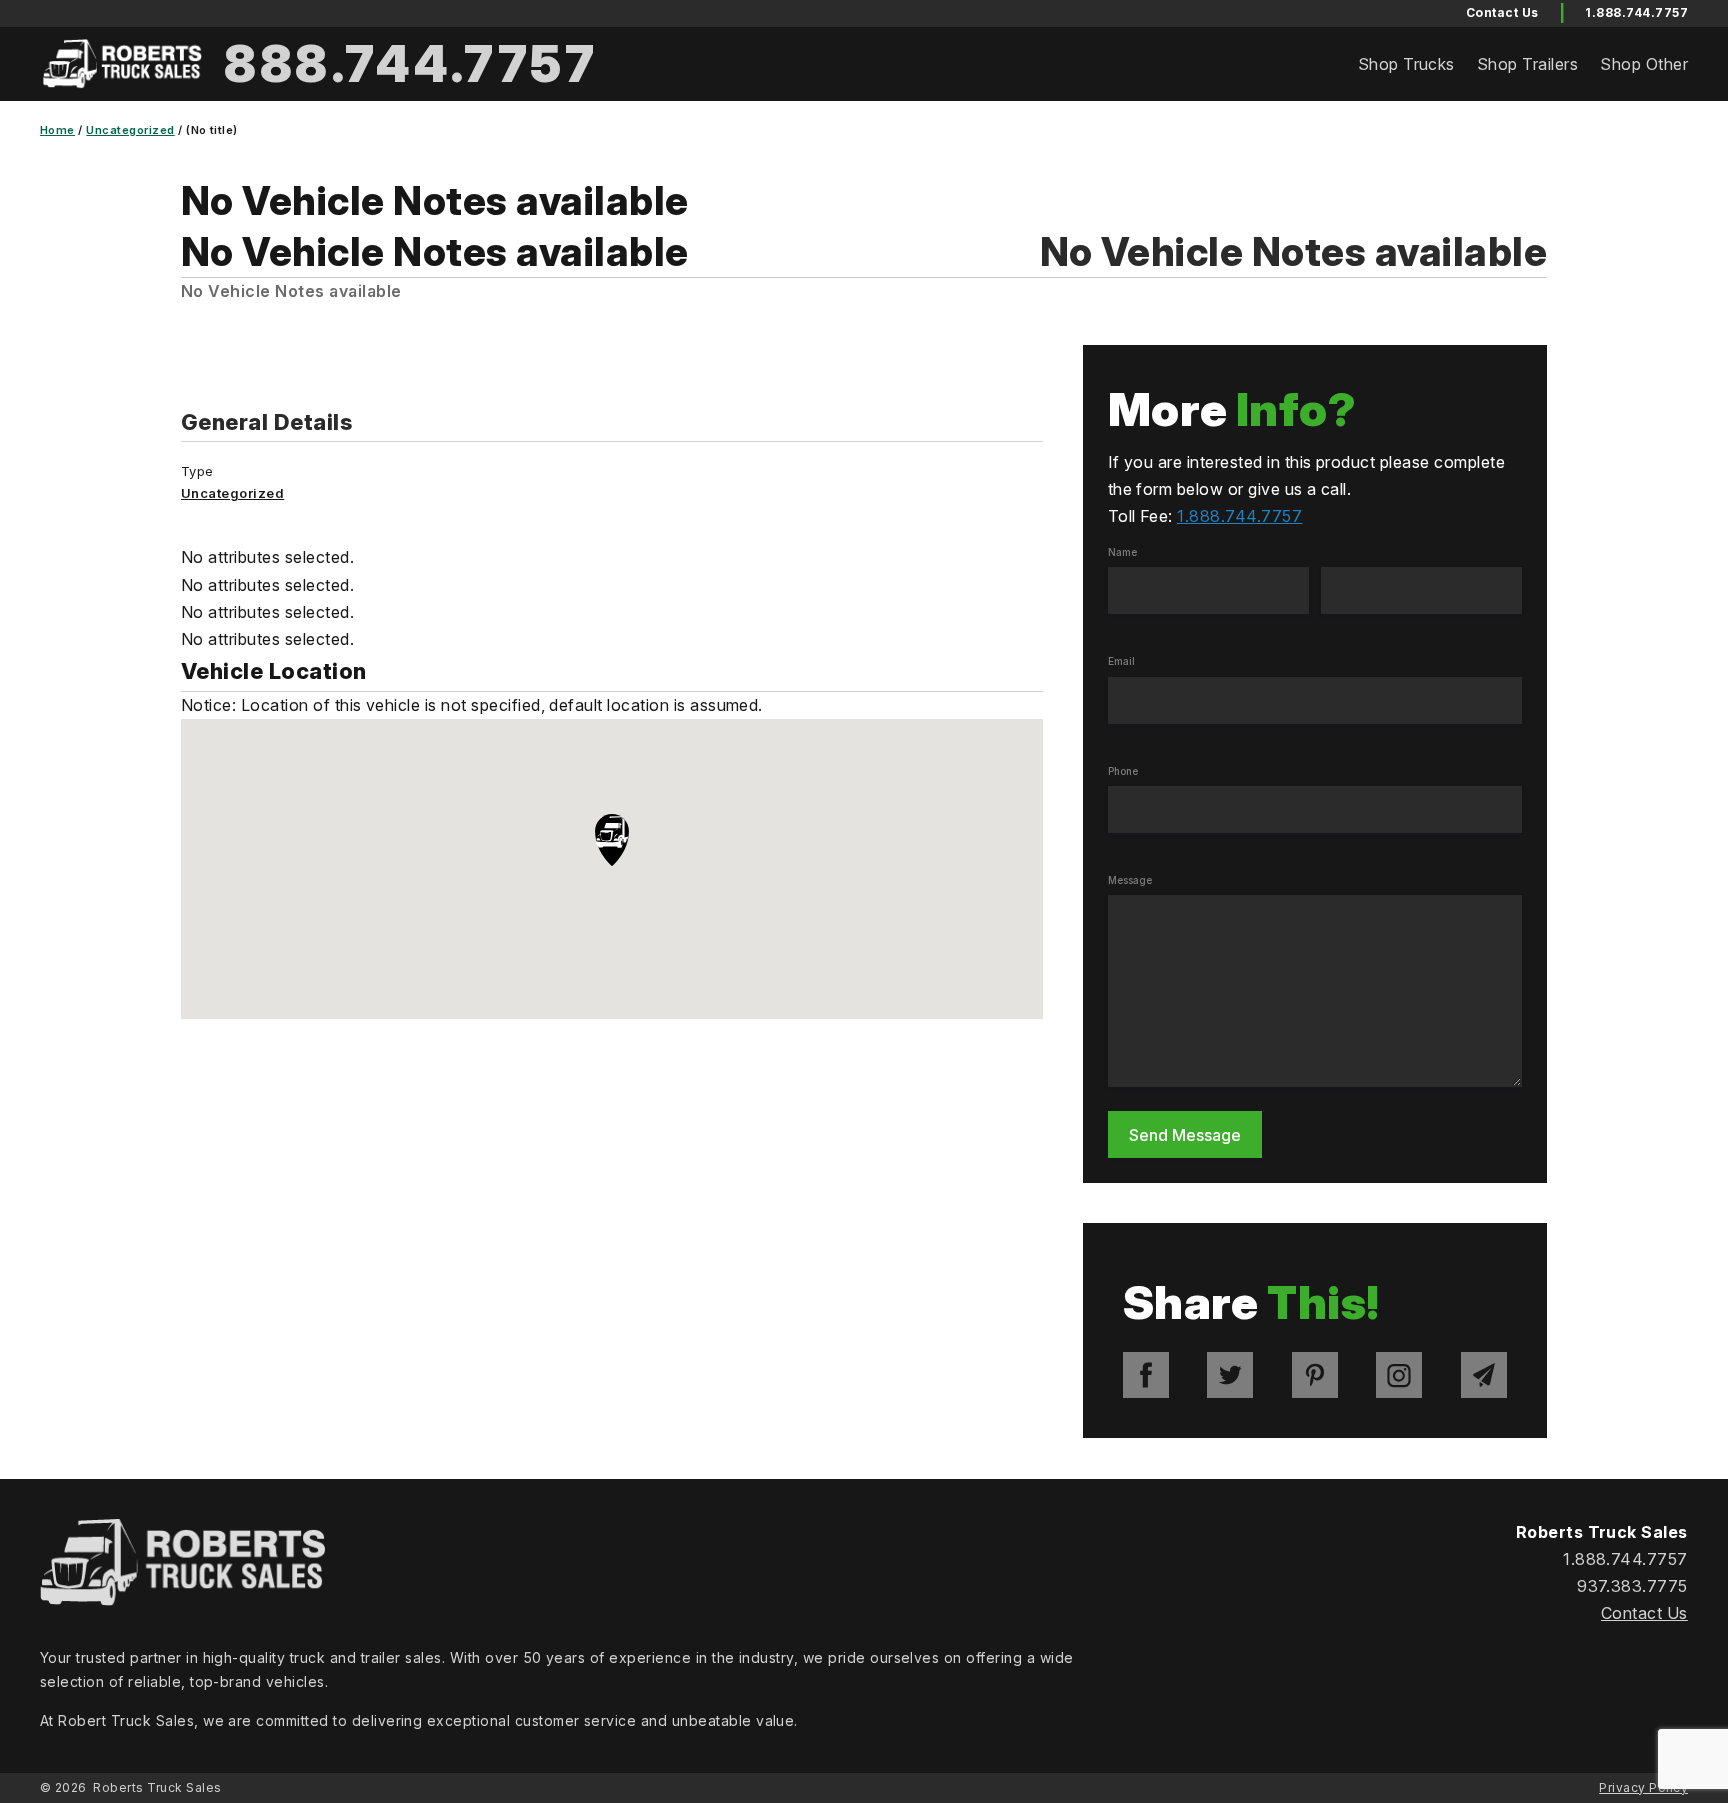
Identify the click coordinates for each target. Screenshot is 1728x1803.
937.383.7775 (1632, 1586)
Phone (1123, 771)
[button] (612, 841)
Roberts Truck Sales (157, 1787)
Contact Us (1644, 1613)
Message (1130, 880)
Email (1121, 661)
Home (57, 130)
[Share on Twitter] (1230, 1375)
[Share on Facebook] (1146, 1375)
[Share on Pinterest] (1315, 1375)
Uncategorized (130, 130)
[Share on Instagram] (1399, 1375)
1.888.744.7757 (1636, 12)
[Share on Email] (1484, 1375)
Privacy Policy (1643, 1787)
